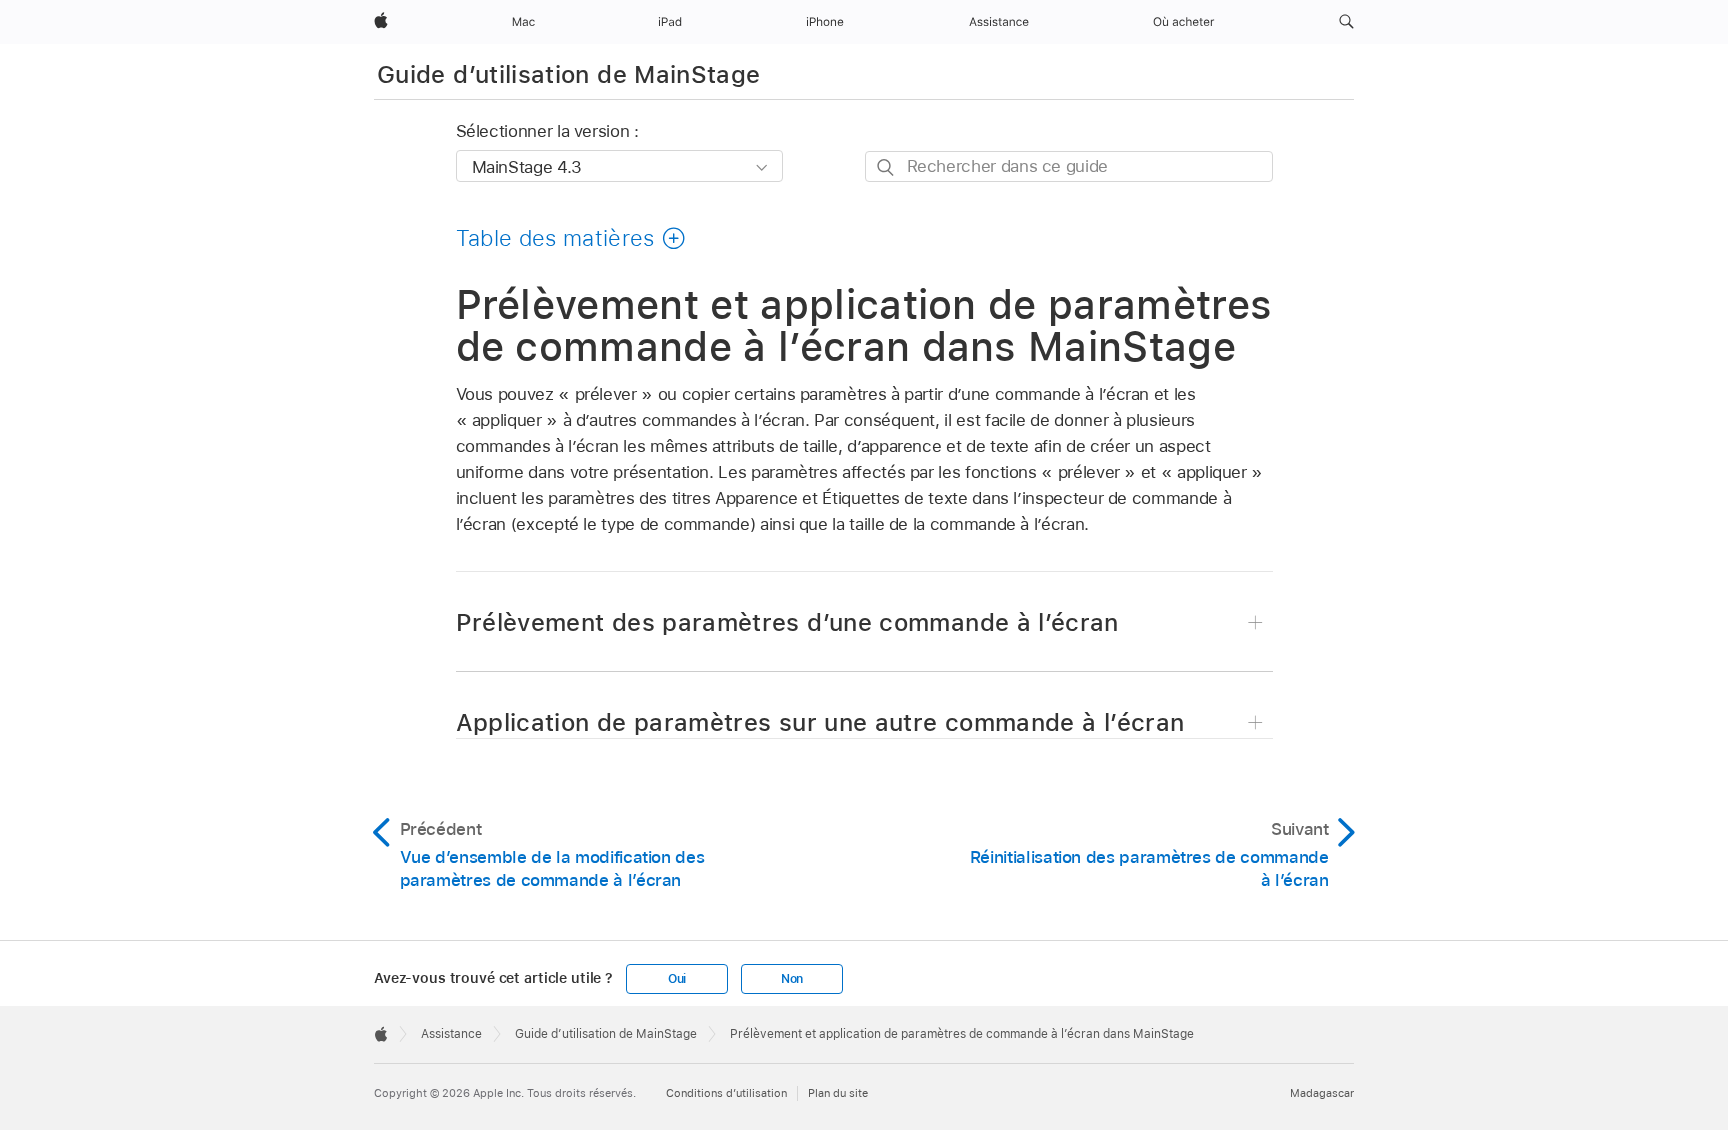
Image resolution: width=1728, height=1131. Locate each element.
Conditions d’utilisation (726, 1093)
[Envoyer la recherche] (886, 167)
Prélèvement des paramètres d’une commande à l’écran (787, 622)
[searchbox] (1069, 166)
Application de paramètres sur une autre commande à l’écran (820, 722)
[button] (1346, 22)
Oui (677, 979)
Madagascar (1322, 1093)
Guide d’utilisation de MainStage (569, 74)
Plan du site (838, 1093)
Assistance (451, 1034)
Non (792, 979)
